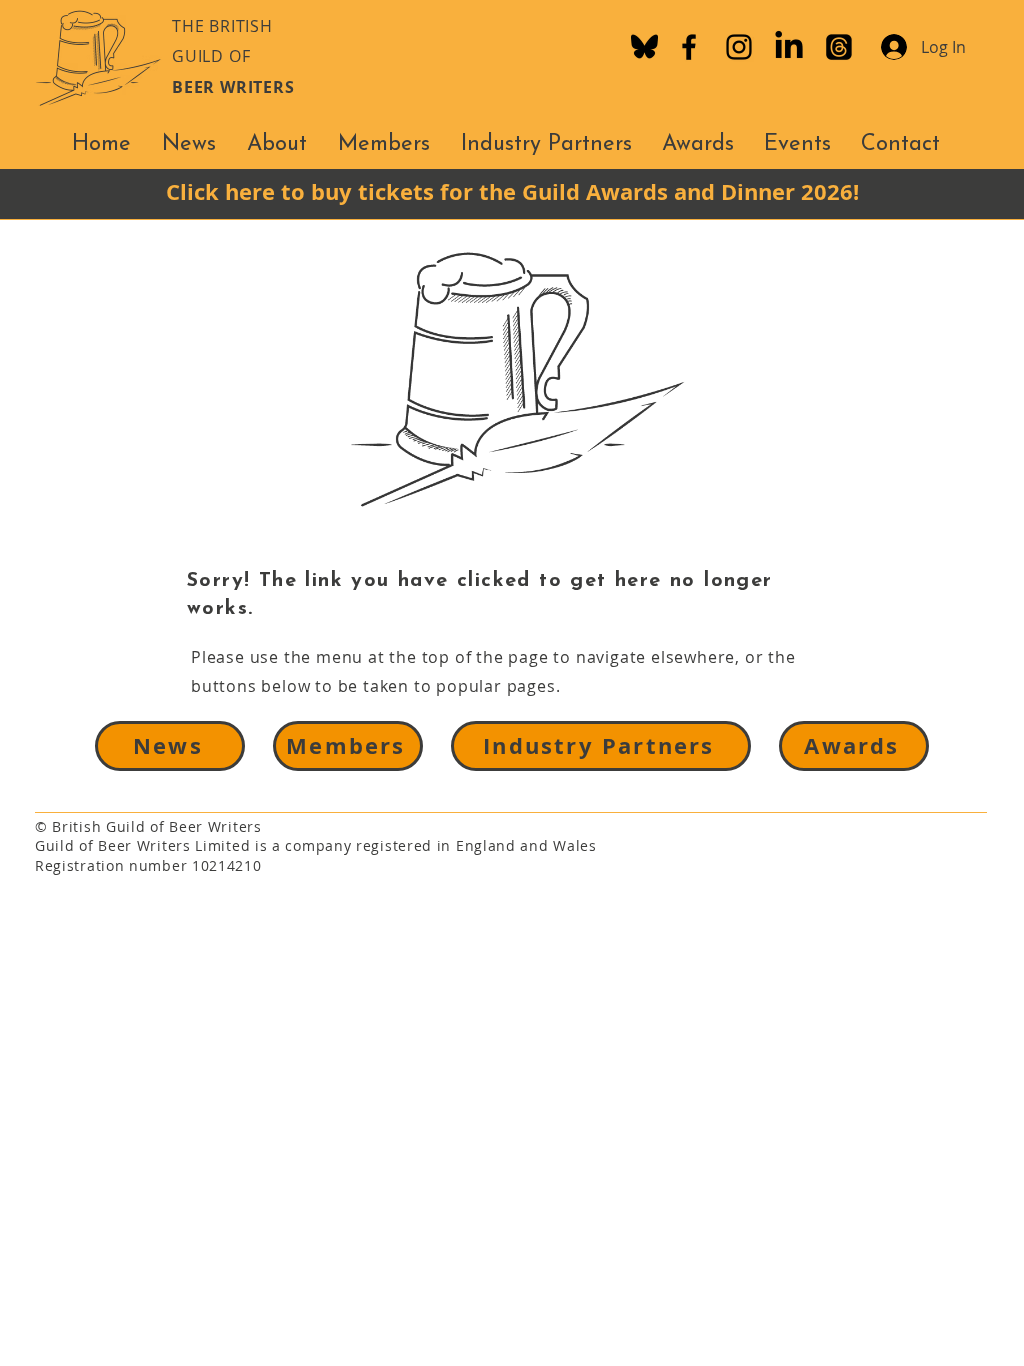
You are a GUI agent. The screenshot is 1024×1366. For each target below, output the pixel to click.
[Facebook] (689, 47)
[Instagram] (739, 47)
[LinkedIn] (789, 47)
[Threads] (839, 47)
